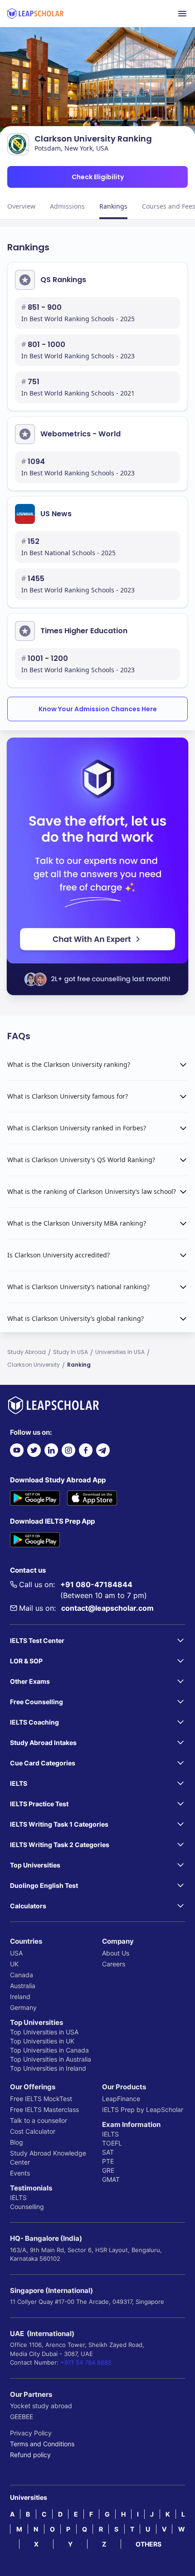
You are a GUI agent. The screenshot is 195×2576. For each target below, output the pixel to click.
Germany (23, 2007)
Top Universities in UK (42, 2041)
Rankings (113, 206)
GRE (108, 2170)
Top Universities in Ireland (48, 2068)
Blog (17, 2142)
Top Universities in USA (44, 2032)
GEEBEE (22, 2417)
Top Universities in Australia (51, 2059)
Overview (21, 206)
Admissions (67, 206)
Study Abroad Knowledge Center (48, 2158)
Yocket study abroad (41, 2406)
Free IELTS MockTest (41, 2099)
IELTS (18, 2197)
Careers (114, 1964)
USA (16, 1953)
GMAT (111, 2179)
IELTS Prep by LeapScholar (143, 2109)
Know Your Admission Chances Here (98, 709)
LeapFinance (121, 2099)
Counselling (27, 2207)
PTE (108, 2161)
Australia (23, 1986)
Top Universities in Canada (49, 2050)
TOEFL (112, 2143)
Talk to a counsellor (39, 2120)
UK (14, 1964)
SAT (108, 2152)
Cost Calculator (33, 2131)
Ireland (20, 1997)
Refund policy (30, 2455)
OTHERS (149, 2544)
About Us (116, 1953)
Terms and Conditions (42, 2444)
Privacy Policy (31, 2433)
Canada (22, 1975)
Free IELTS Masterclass (44, 2109)
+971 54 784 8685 (86, 2362)
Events (20, 2173)
